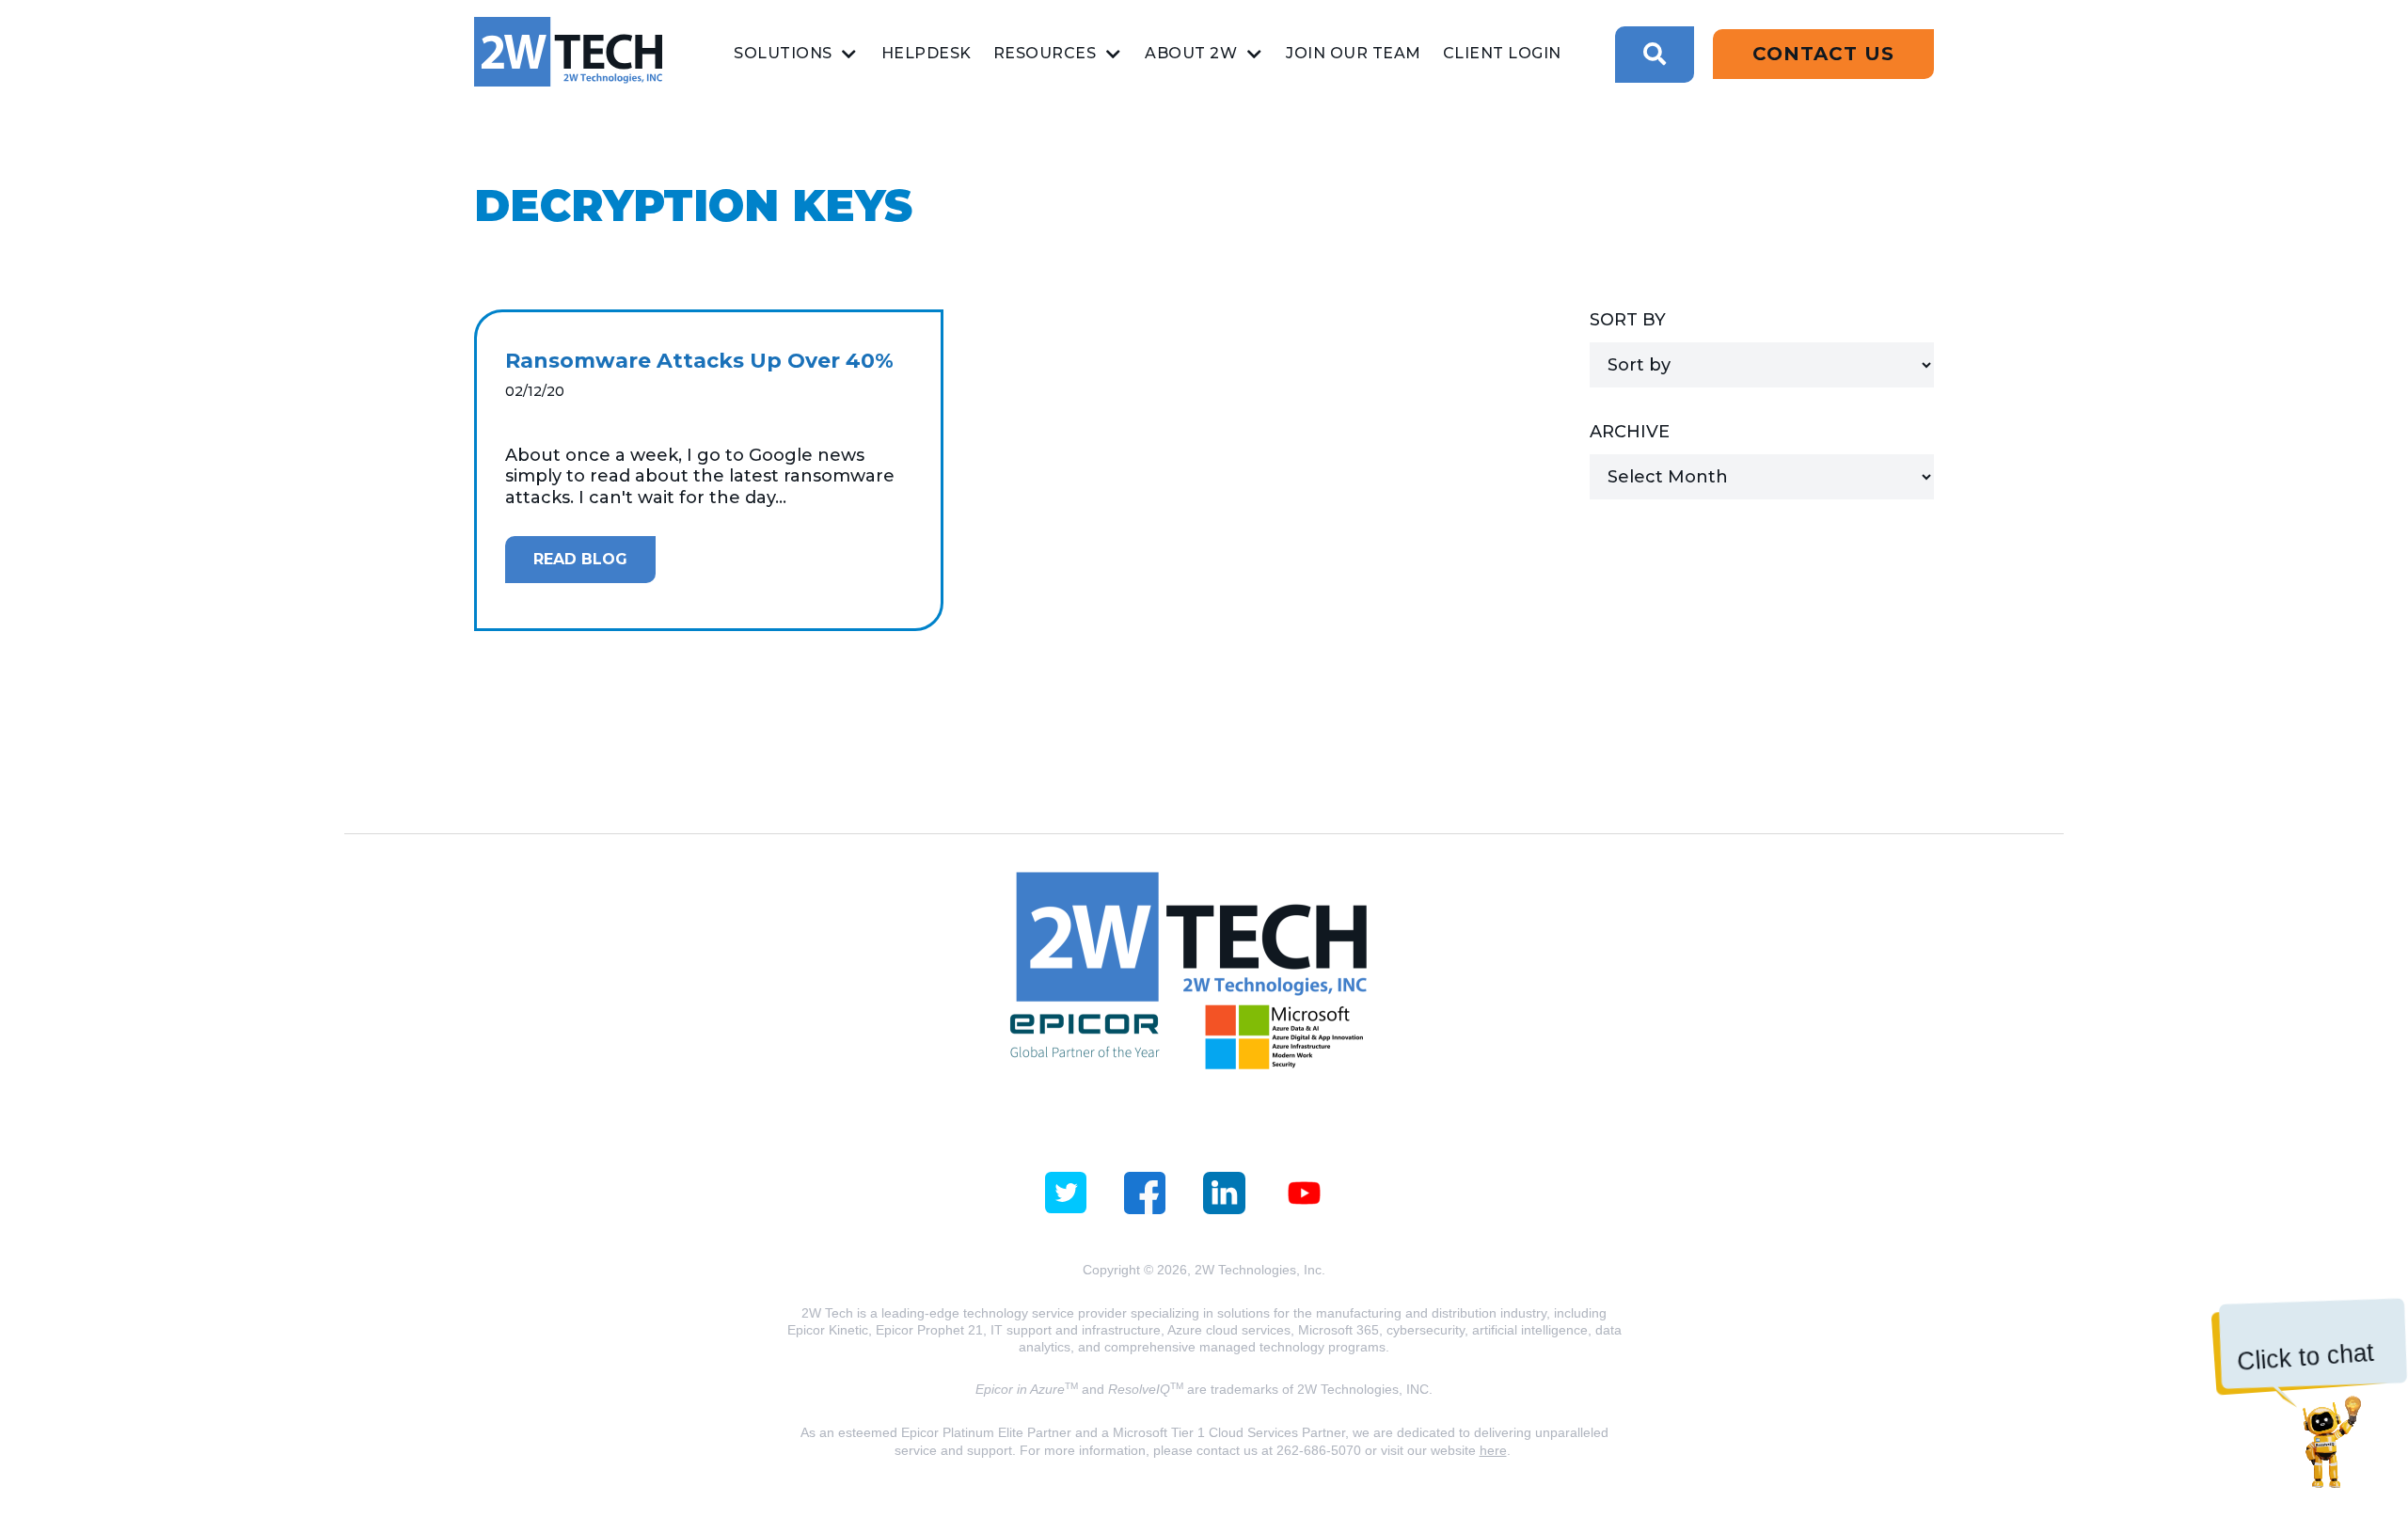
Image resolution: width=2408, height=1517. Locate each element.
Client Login (1502, 53)
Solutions (783, 53)
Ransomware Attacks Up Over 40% (699, 361)
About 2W (1191, 53)
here (1493, 1450)
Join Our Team (1354, 53)
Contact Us (1823, 54)
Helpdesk (927, 53)
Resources (1045, 53)
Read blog (580, 559)
